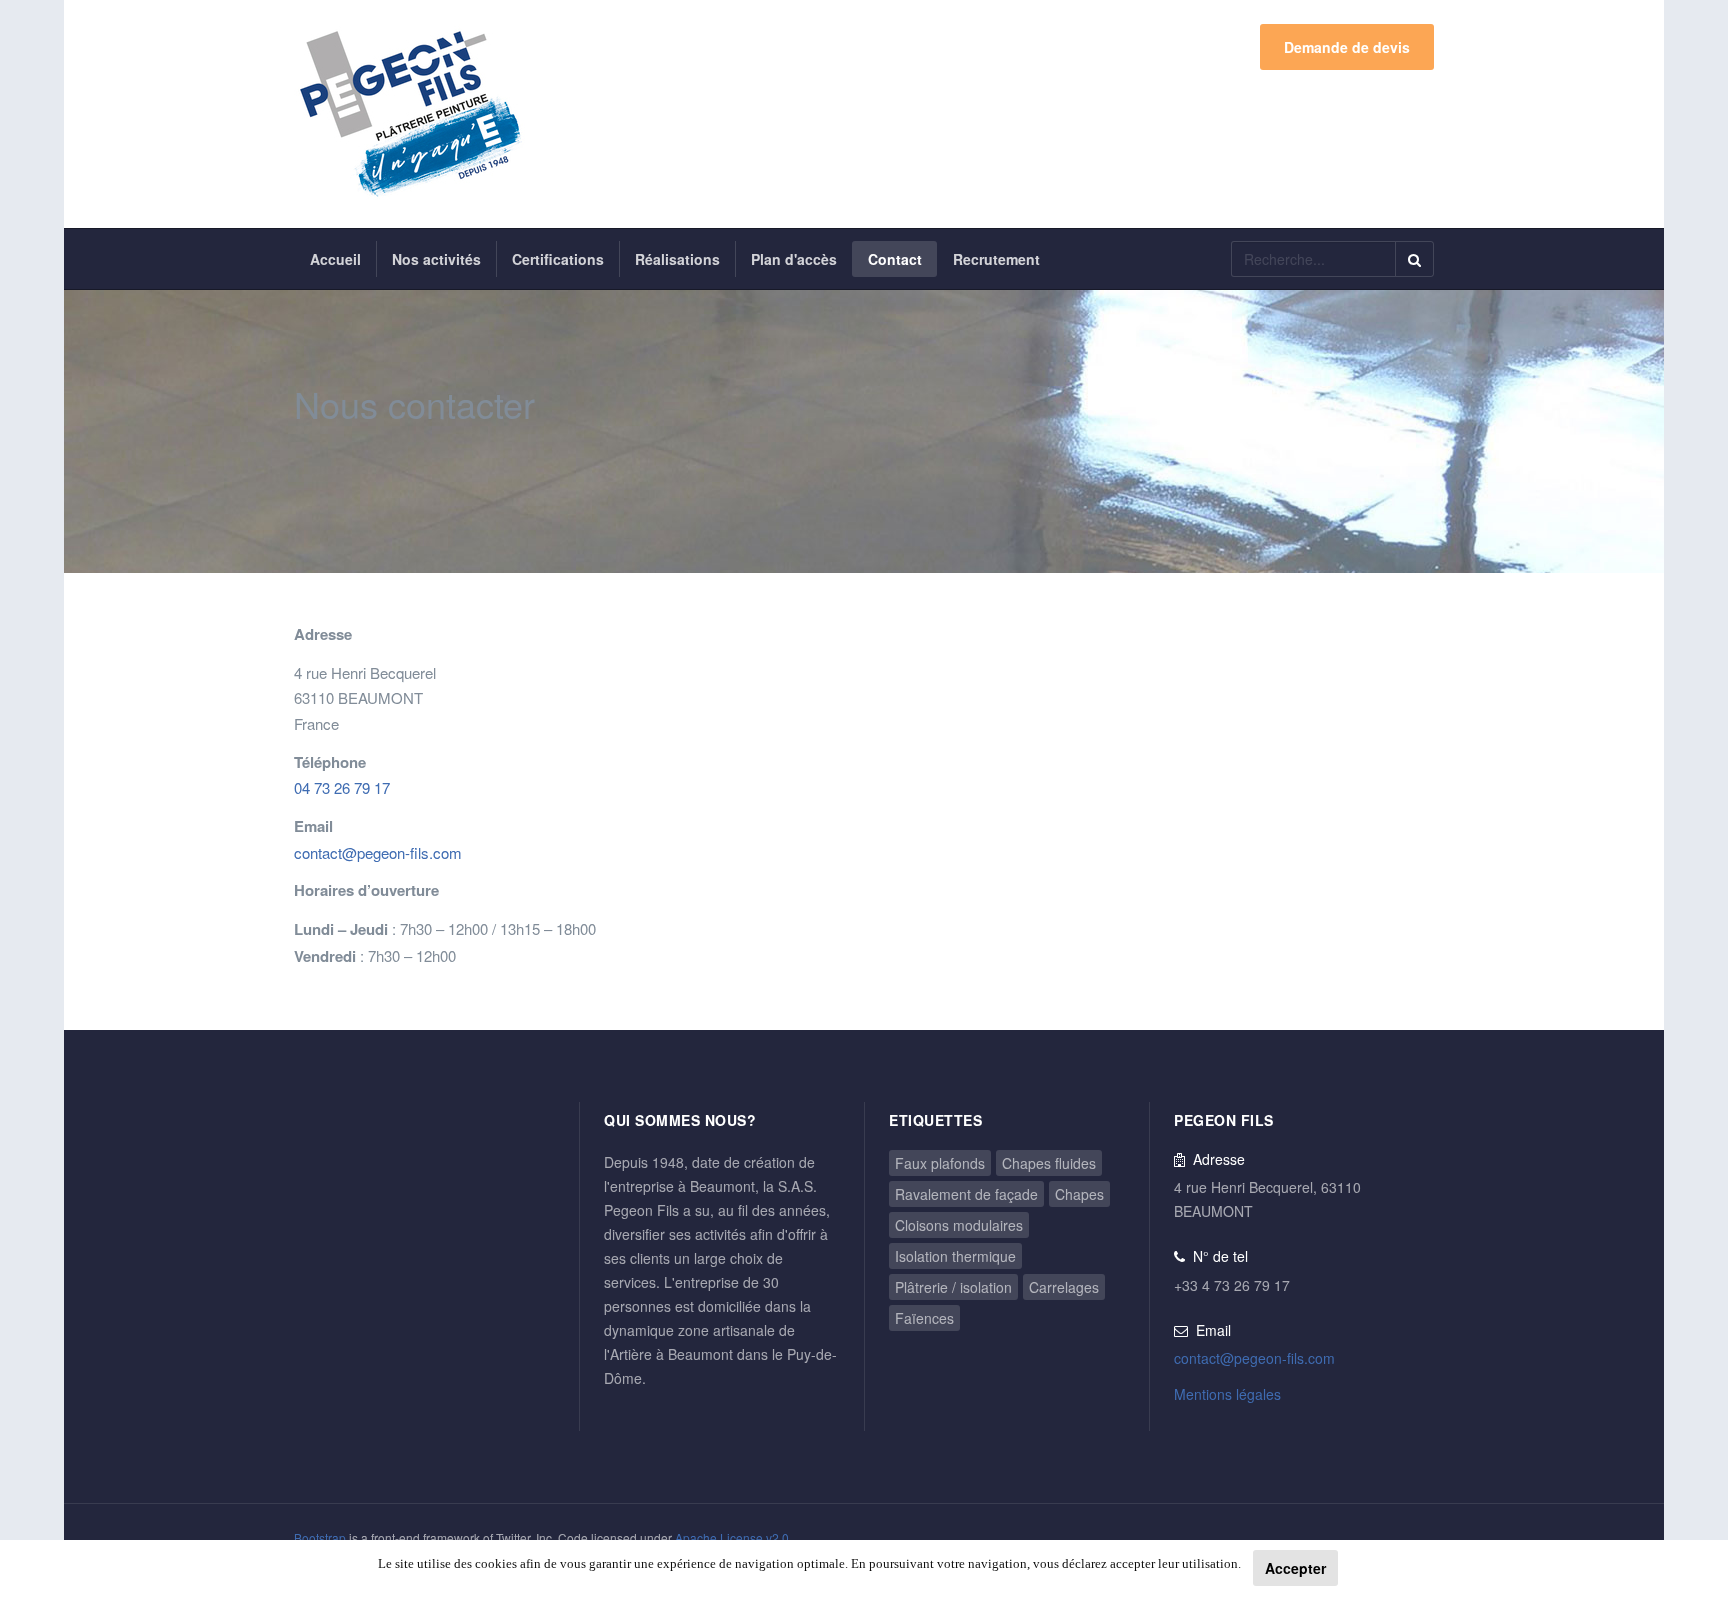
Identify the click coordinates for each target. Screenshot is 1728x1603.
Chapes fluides (1049, 1163)
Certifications (558, 259)
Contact (895, 259)
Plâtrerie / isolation (953, 1287)
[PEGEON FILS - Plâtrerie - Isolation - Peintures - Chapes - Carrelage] (409, 114)
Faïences (924, 1318)
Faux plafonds (940, 1163)
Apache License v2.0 (732, 1537)
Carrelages (1064, 1287)
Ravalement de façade (966, 1194)
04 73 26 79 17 (342, 787)
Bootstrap (320, 1537)
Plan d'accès (794, 259)
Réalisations (677, 259)
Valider (1414, 259)
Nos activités (436, 259)
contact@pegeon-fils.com (378, 852)
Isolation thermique (955, 1256)
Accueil (335, 259)
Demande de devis (1347, 47)
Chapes (1079, 1194)
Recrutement (996, 259)
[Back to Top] (1679, 1438)
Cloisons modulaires (959, 1225)
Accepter (1295, 1568)
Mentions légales (1227, 1394)
